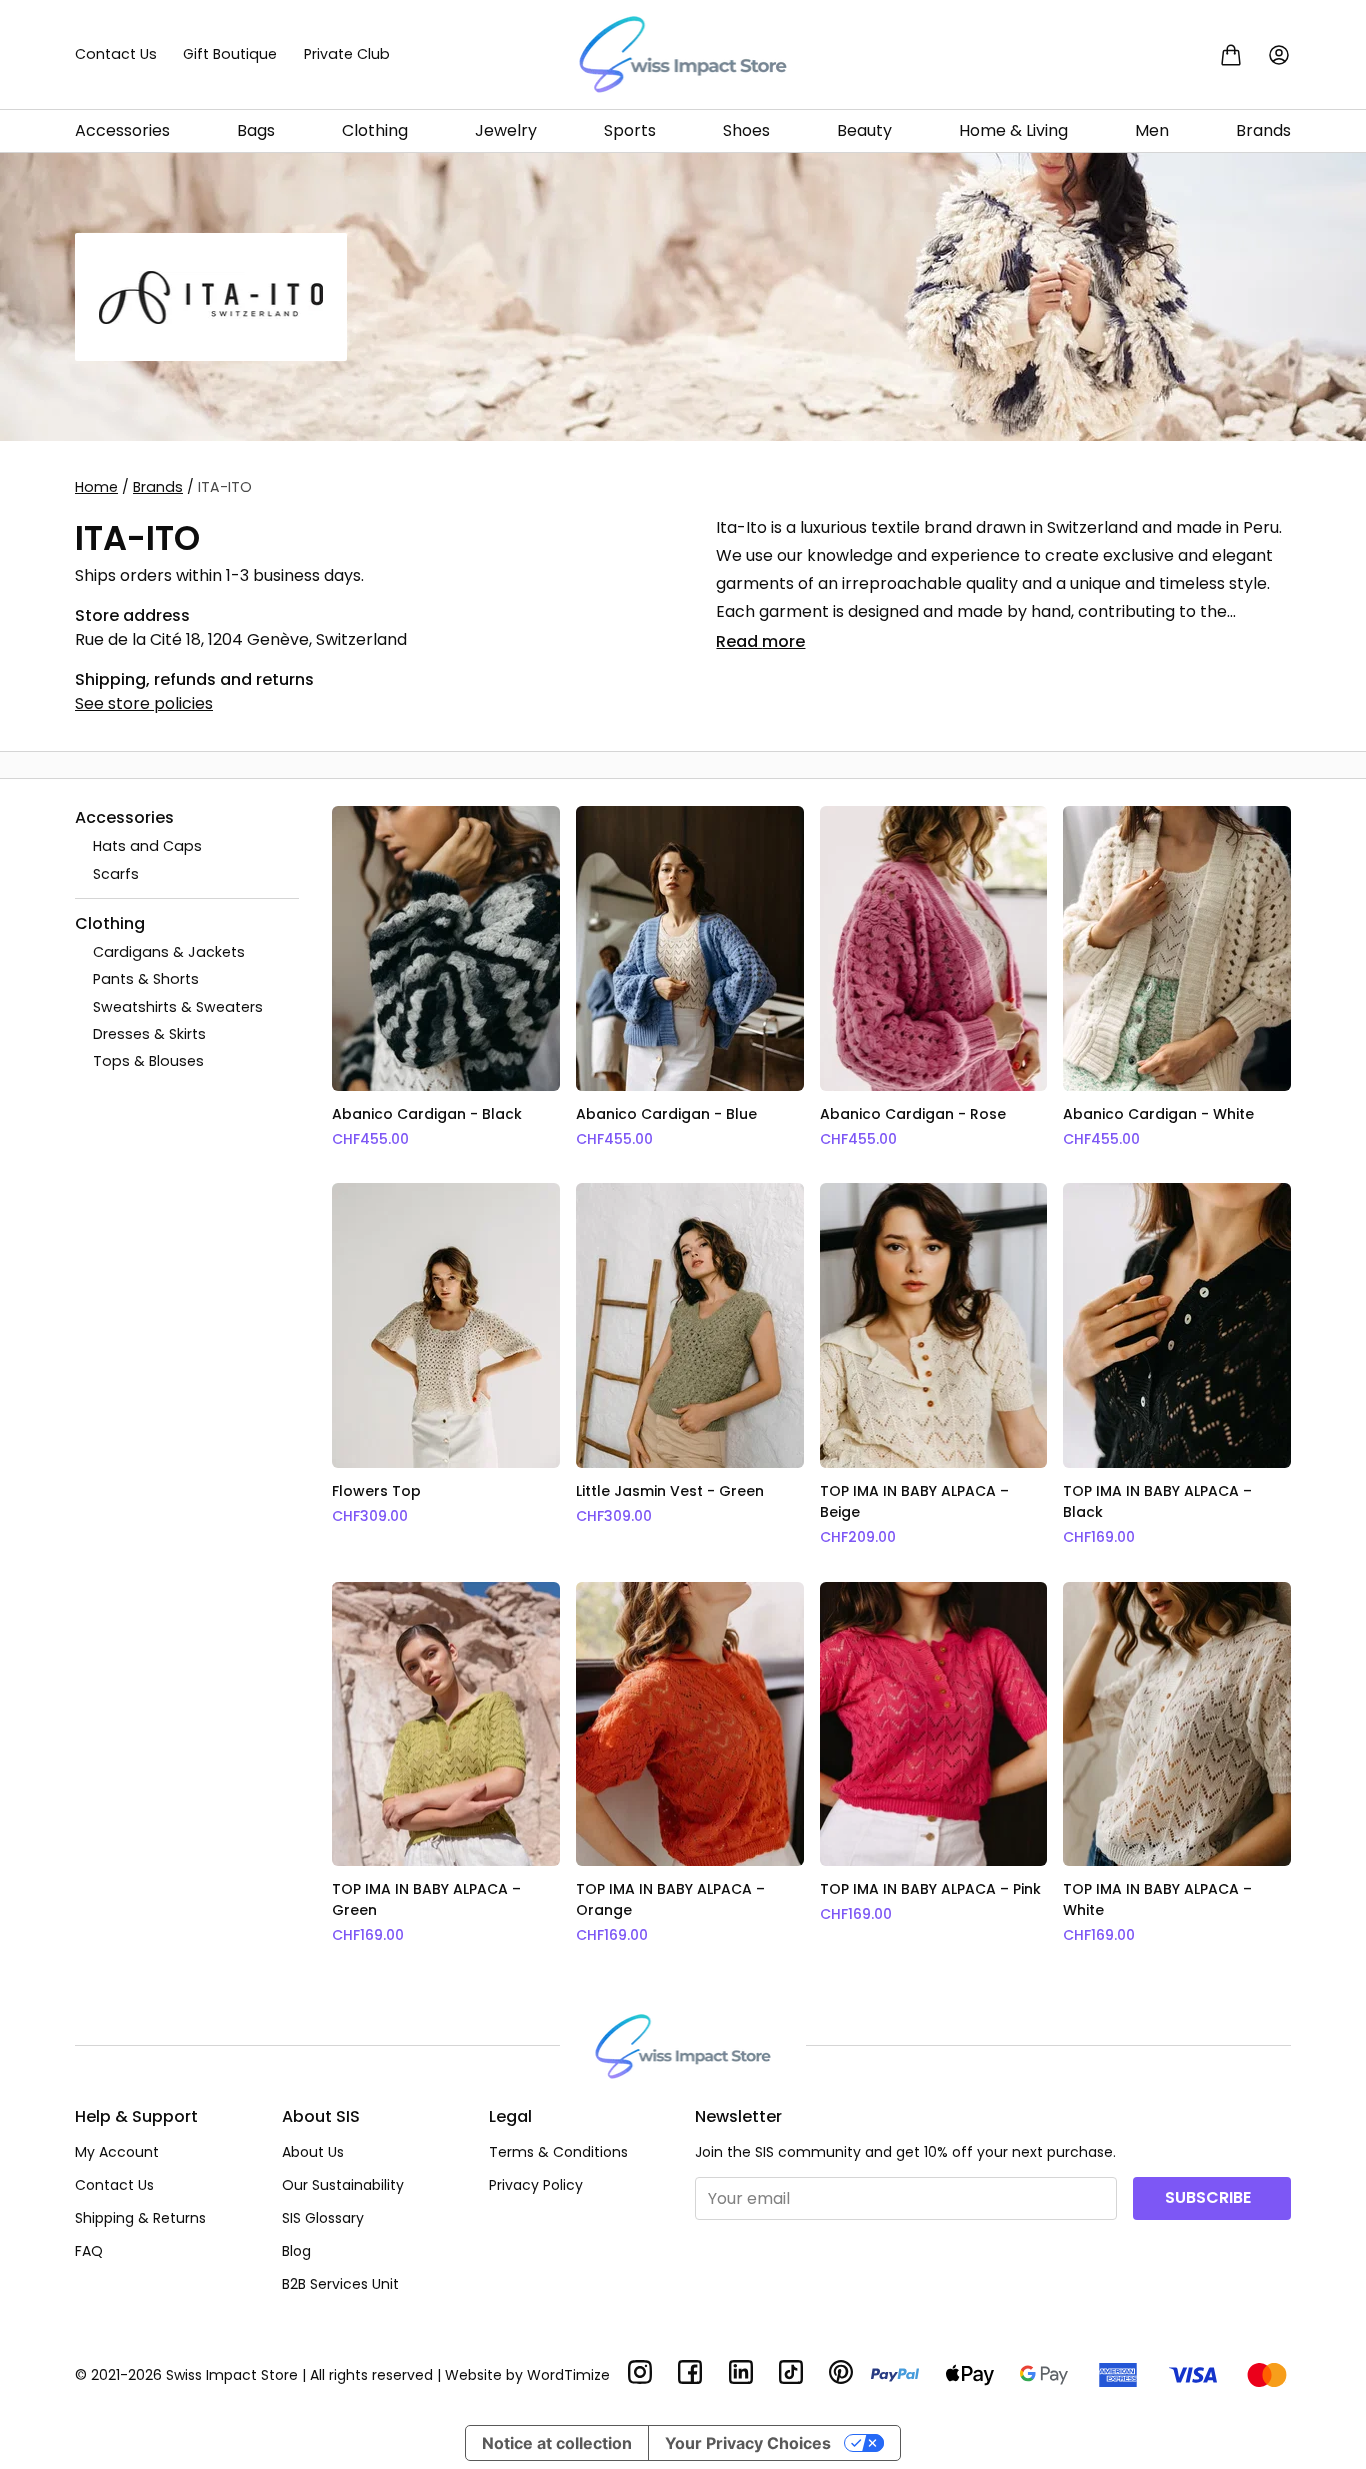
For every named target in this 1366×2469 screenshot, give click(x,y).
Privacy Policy (536, 2185)
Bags (256, 130)
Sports (630, 130)
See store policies (144, 703)
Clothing (375, 130)
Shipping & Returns (140, 2218)
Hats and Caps (147, 846)
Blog (296, 2251)
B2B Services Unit (340, 2284)
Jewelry (506, 130)
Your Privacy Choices (748, 2443)
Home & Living (1013, 130)
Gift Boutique (230, 54)
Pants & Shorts (146, 979)
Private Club (347, 54)
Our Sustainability (343, 2185)
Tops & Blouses (148, 1061)
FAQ (89, 2251)
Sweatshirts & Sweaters (178, 1006)
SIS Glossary (323, 2218)
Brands (1263, 130)
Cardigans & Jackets (169, 952)
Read (760, 641)
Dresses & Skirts (149, 1034)
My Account (117, 2152)
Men (1152, 130)
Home (96, 487)
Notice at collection (557, 2443)
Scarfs (116, 873)
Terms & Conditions (558, 2152)
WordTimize (568, 2375)
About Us (313, 2152)
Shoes (746, 130)
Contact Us (116, 54)
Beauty (864, 130)
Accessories (122, 130)
